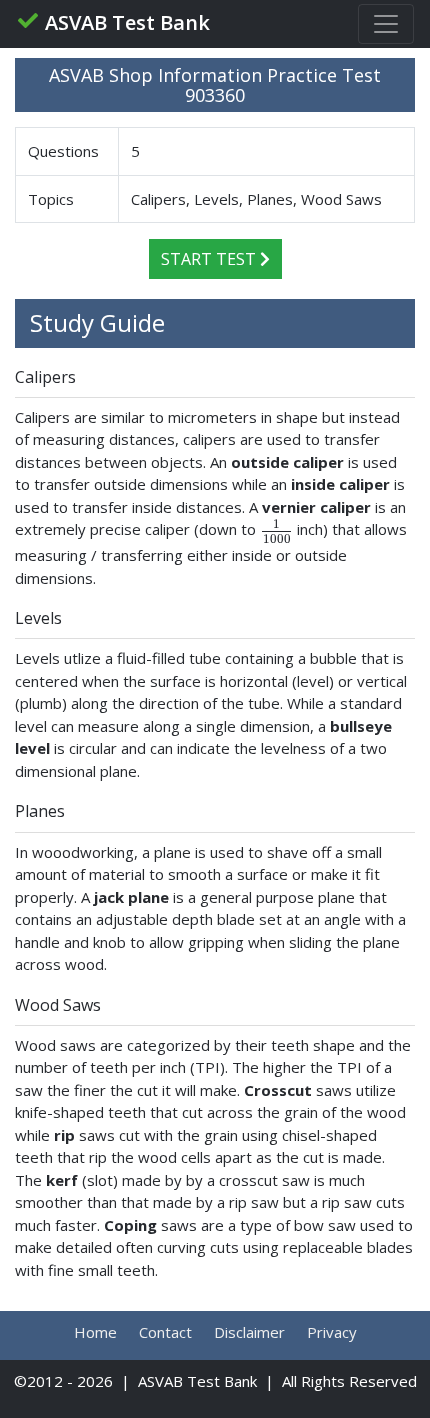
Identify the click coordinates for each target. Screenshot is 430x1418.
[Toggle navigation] (386, 24)
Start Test (210, 259)
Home (95, 1332)
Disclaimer (249, 1332)
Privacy (332, 1332)
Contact (165, 1332)
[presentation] (276, 530)
